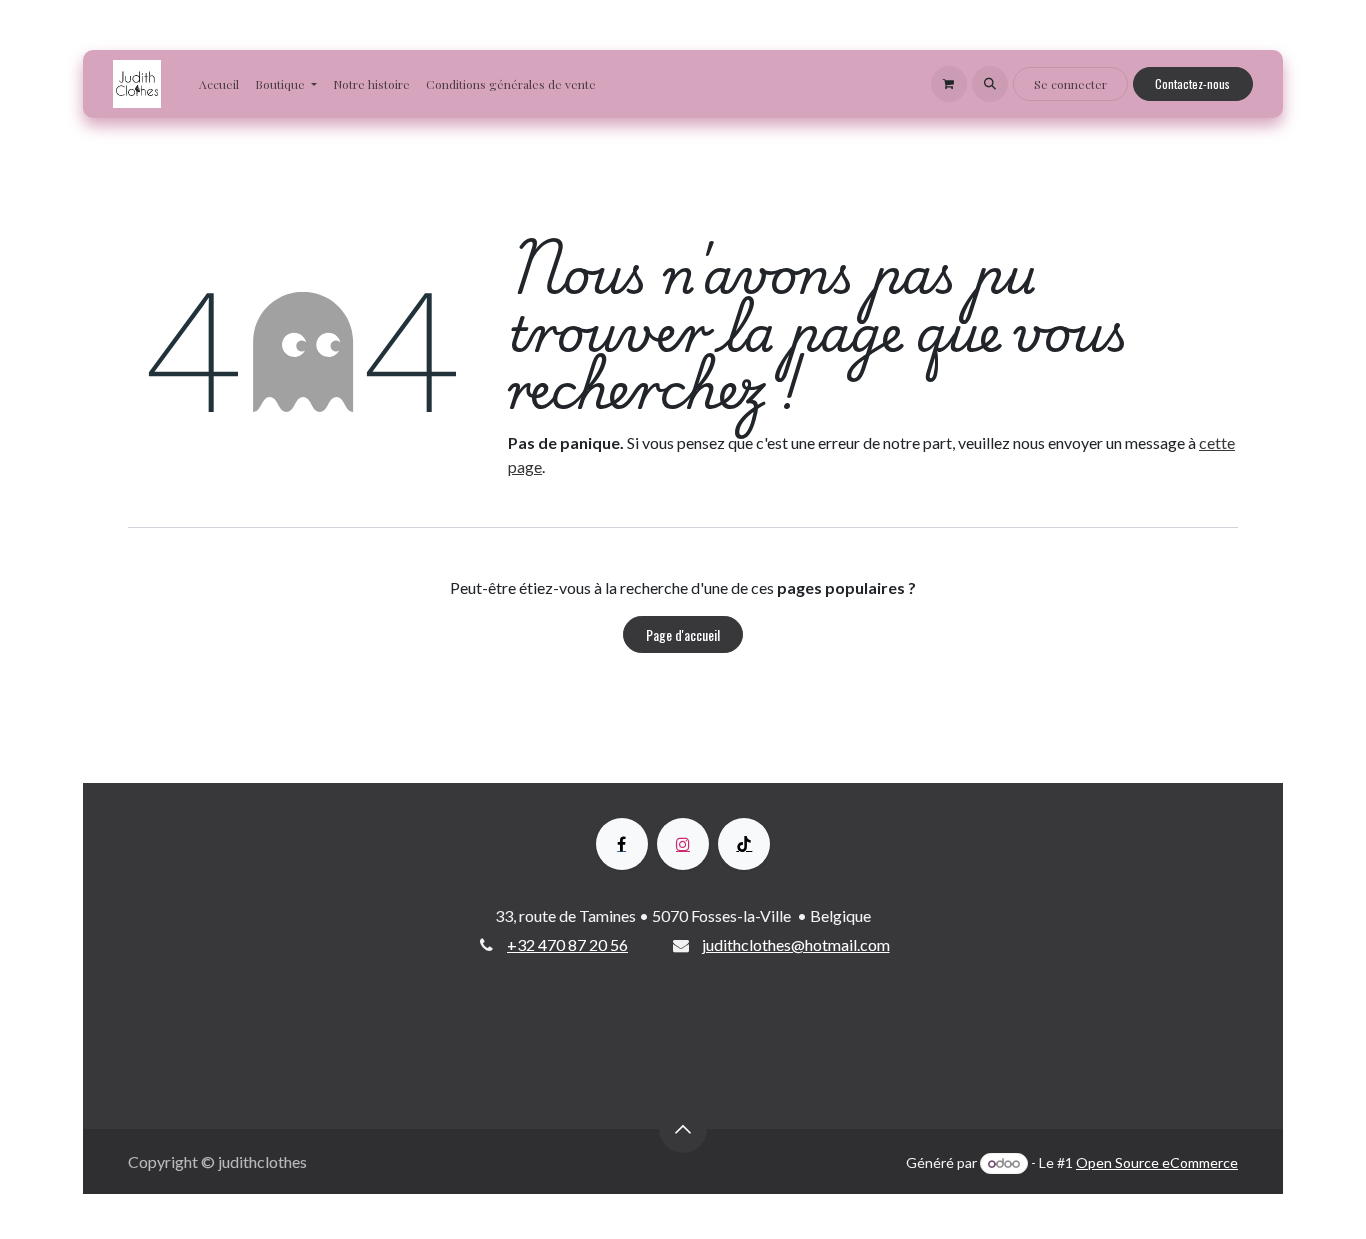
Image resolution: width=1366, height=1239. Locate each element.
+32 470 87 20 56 (567, 944)
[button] (990, 84)
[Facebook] (622, 844)
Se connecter (1070, 84)
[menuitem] (219, 84)
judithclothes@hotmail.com (796, 944)
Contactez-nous (1192, 83)
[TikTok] (744, 844)
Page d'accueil (683, 634)
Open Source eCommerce (1157, 1162)
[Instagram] (683, 844)
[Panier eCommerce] (949, 84)
